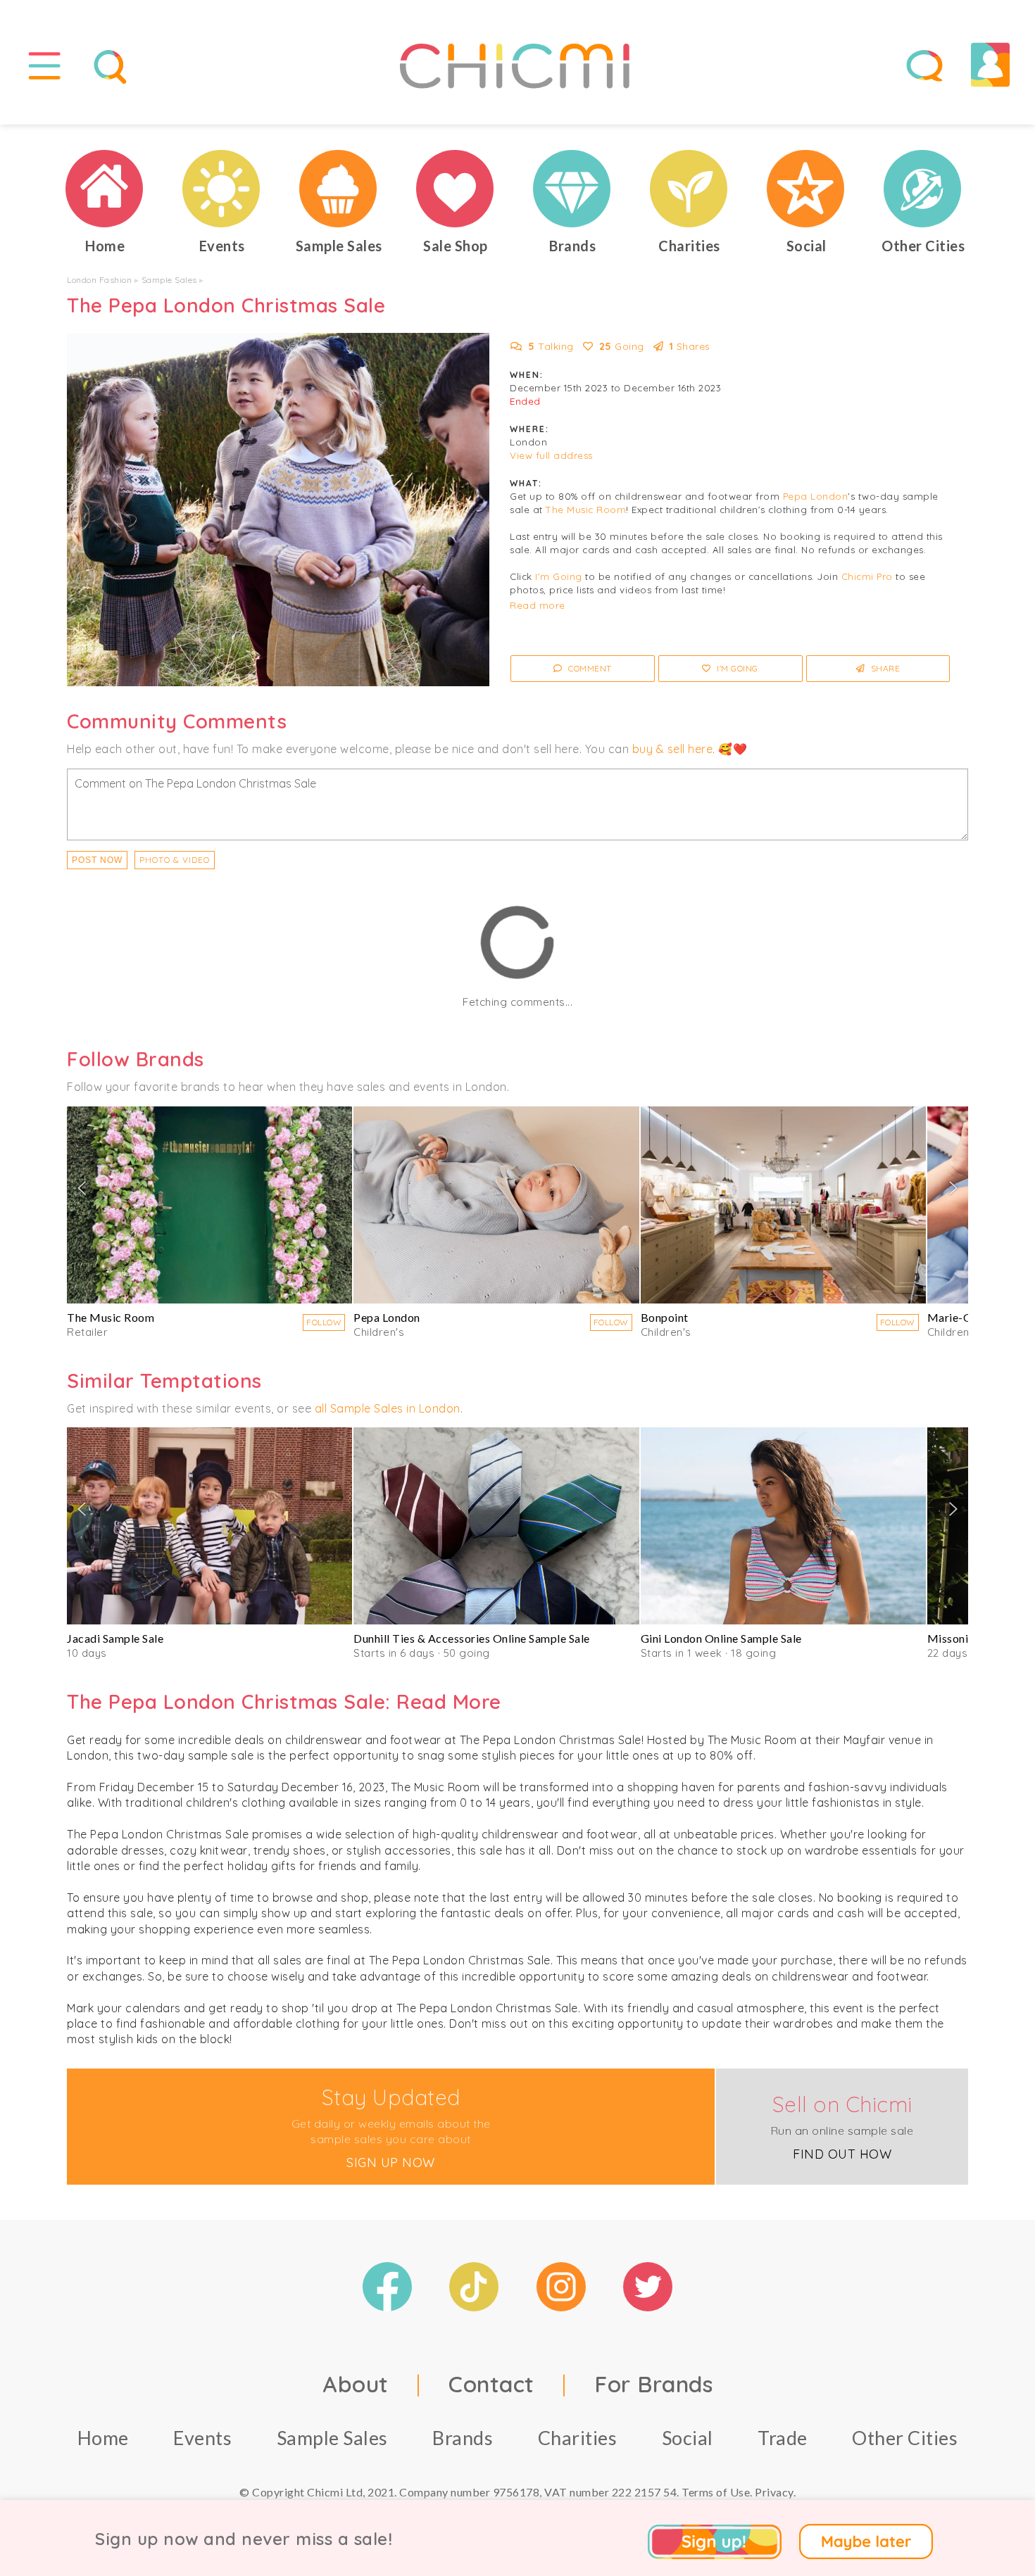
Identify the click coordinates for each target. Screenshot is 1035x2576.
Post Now (97, 860)
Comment (589, 668)
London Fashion (99, 280)
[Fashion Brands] (572, 189)
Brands (463, 2438)
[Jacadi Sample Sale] (209, 1526)
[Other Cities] (923, 189)
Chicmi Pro (867, 576)
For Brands (653, 2384)
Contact (491, 2384)
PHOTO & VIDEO (175, 860)
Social (688, 2438)
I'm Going (559, 576)
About (356, 2384)
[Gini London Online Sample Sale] (783, 1526)
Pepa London (816, 496)
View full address (551, 455)
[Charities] (689, 189)
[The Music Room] (209, 1205)
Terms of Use (716, 2492)
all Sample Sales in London (388, 1408)
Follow (324, 1322)
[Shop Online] (456, 189)
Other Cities (905, 2438)
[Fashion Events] (222, 189)
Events (202, 2438)
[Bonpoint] (783, 1205)
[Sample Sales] (339, 189)
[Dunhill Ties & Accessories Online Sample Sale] (496, 1526)
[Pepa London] (496, 1205)
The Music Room (586, 510)
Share (884, 668)
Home (103, 2438)
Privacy (774, 2492)
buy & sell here (673, 749)
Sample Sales (169, 280)
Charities (578, 2438)
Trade (783, 2438)
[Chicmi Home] (105, 189)
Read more (538, 605)
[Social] (806, 189)
